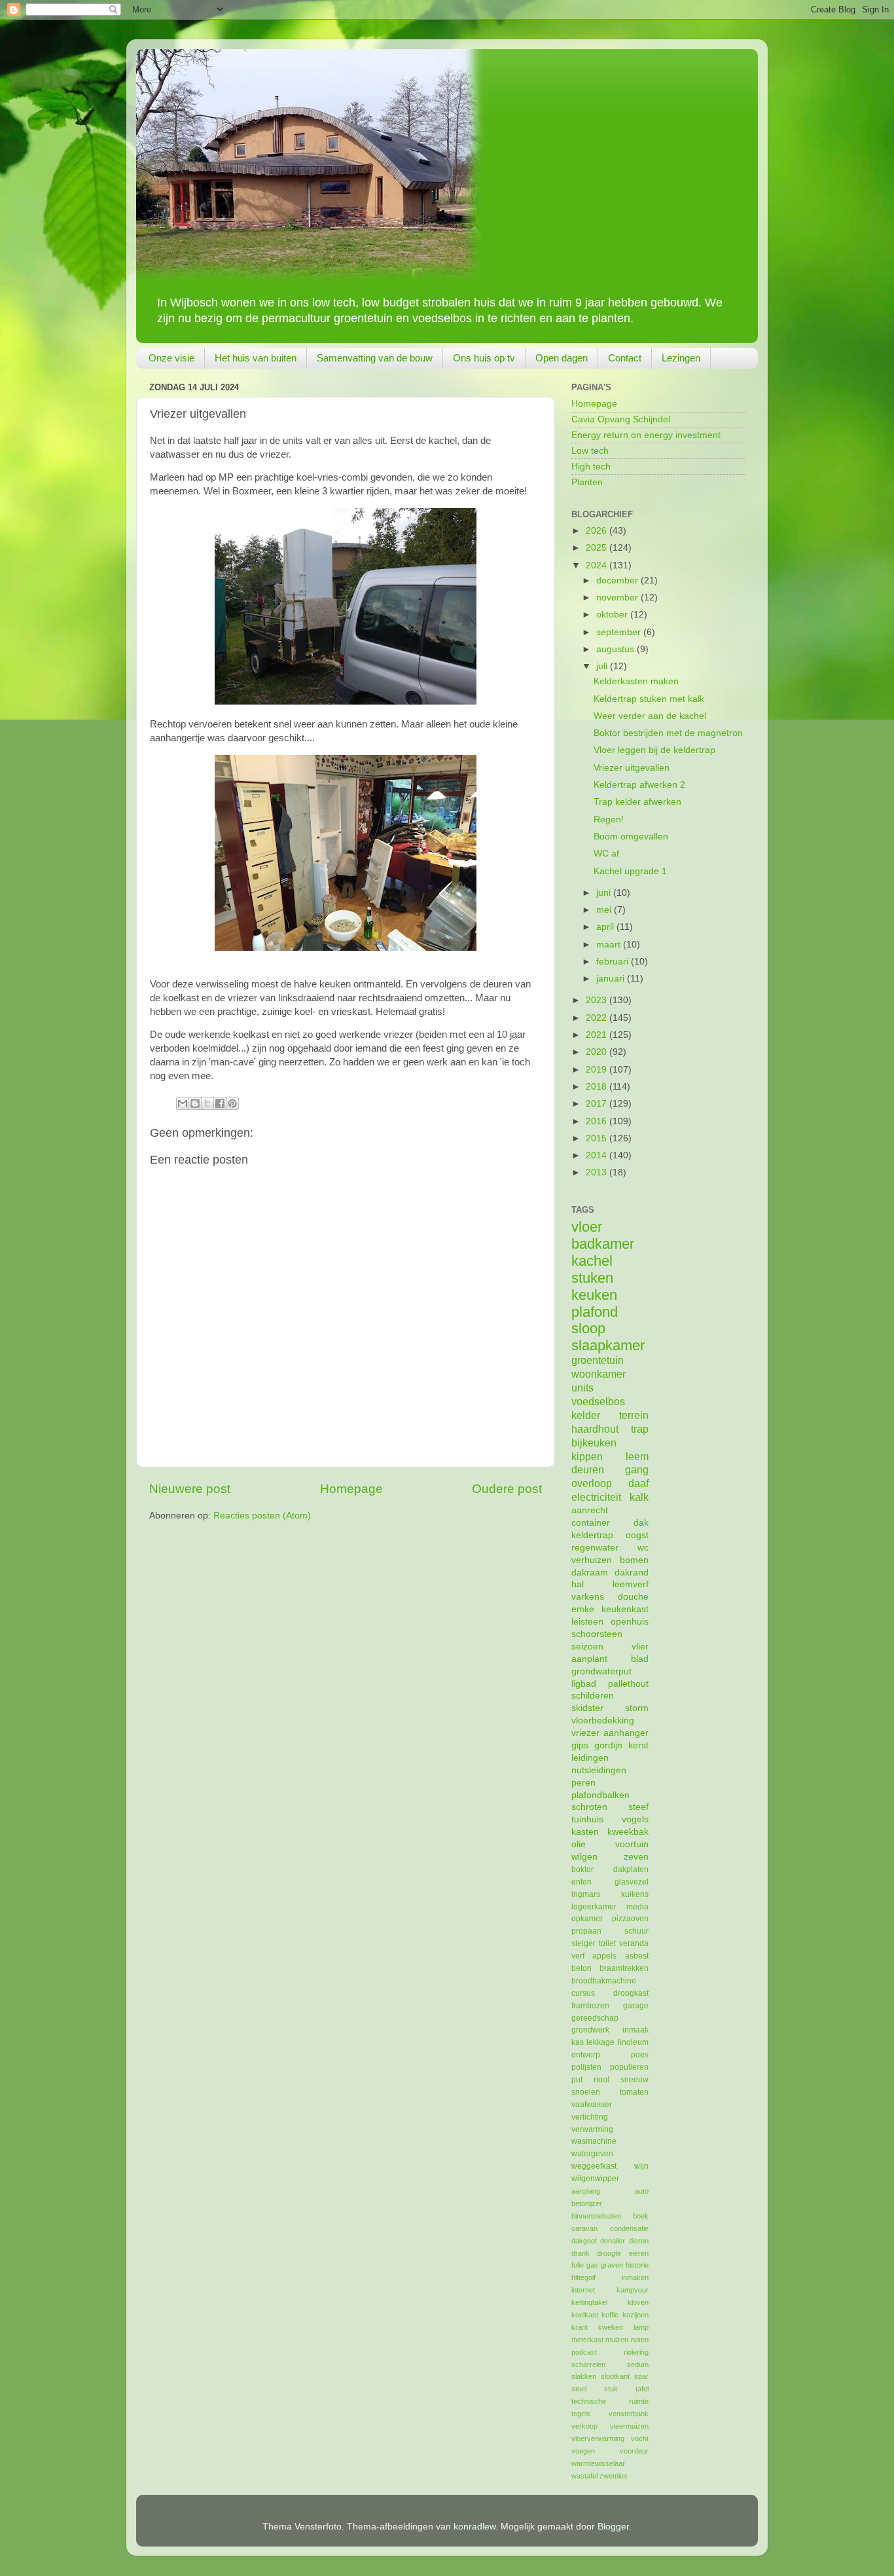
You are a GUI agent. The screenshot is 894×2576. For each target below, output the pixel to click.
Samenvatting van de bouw (375, 358)
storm (637, 1708)
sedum (638, 2364)
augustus (617, 649)
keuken (594, 1295)
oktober (613, 615)
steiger (583, 1943)
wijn (641, 2166)
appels (604, 1956)
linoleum (633, 2042)
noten (640, 2340)
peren (583, 1783)
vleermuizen (629, 2426)
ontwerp (586, 2055)
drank (581, 2253)
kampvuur (633, 2290)
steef (638, 1807)
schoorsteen (597, 1634)
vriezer (585, 1733)
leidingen (590, 1758)
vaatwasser (592, 2105)
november (618, 598)
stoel (579, 2389)
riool (601, 2080)
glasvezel (632, 1882)
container (591, 1523)
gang (637, 1469)
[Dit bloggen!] (195, 1103)
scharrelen (588, 2364)
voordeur (634, 2451)
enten (581, 1882)
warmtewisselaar (598, 2463)
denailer (613, 2241)
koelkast (585, 2315)
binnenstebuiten (596, 2216)
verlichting (590, 2117)
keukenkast (625, 1609)
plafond (595, 1312)
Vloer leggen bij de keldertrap (654, 750)
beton (581, 1968)
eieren (639, 2253)
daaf (638, 1483)
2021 (598, 1035)
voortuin (632, 1844)
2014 (598, 1155)
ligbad (584, 1684)
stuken (592, 1278)
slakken (584, 2376)
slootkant (615, 2376)
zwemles (614, 2476)
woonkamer (599, 1374)
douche (633, 1597)
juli (603, 666)
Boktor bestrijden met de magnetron (668, 733)
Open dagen (562, 358)
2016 (598, 1121)
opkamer (587, 1919)
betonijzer (587, 2203)
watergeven (592, 2154)
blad (640, 1659)
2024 (598, 565)
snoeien (586, 2092)
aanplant (589, 1659)
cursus (583, 1993)
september (620, 632)
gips (580, 1745)
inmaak (635, 2030)
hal (578, 1584)
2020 (598, 1052)
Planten (587, 482)
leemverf (631, 1584)
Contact (625, 358)
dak (641, 1523)
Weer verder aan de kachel (650, 716)
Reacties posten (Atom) (262, 1516)
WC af (606, 854)
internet (583, 2290)
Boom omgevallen (631, 837)
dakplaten (631, 1869)
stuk (611, 2389)
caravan (584, 2228)
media (637, 1907)
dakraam (590, 1573)
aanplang (586, 2191)
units (582, 1388)
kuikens (635, 1894)
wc (643, 1548)
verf (578, 1956)
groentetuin (598, 1360)
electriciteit (596, 1497)
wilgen (584, 1857)
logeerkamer (594, 1907)
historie (637, 2265)
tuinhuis (587, 1819)
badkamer (603, 1244)
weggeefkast (594, 2166)
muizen (617, 2340)
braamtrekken (624, 1968)
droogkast (631, 1993)
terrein (634, 1415)
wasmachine (594, 2141)
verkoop (584, 2426)
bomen (634, 1560)
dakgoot (584, 2241)
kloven (638, 2302)
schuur (636, 1931)
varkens (588, 1597)
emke (583, 1609)
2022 (598, 1018)
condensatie (629, 2228)
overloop (592, 1483)
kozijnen (635, 2315)
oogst (637, 1535)
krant (580, 2327)
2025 (598, 548)
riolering (636, 2352)
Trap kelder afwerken (637, 802)
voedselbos (598, 1401)
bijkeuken (594, 1443)
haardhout (595, 1429)
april (606, 927)
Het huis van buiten (256, 358)
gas (592, 2265)
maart (610, 945)
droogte (609, 2253)
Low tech (590, 451)
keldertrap (592, 1535)
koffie (610, 2315)
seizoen (587, 1647)
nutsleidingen (599, 1770)
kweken (611, 2327)
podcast (584, 2352)
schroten (589, 1807)
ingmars (586, 1894)
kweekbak (628, 1832)
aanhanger (626, 1733)
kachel (592, 1261)
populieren (629, 2067)
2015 (598, 1138)
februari (614, 962)
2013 (598, 1172)
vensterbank (629, 2414)
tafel (642, 2389)
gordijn (608, 1745)
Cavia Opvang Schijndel (621, 419)
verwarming (592, 2129)
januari (612, 979)
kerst (638, 1745)
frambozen (590, 2006)
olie (579, 1844)
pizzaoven (630, 1919)
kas (578, 2042)
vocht (640, 2438)
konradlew (474, 2527)
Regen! (609, 819)
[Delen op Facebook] (220, 1103)
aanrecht (590, 1510)
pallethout (628, 1684)
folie (578, 2265)
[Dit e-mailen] (183, 1103)
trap (640, 1429)
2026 (598, 531)
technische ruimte (610, 2401)
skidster (587, 1708)
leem (637, 1456)
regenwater (595, 1548)
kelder (586, 1415)
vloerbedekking (603, 1720)
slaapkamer (608, 1345)
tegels (581, 2414)
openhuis (630, 1622)
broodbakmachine (604, 1981)
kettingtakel (589, 2302)
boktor (582, 1869)
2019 (598, 1070)
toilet (607, 1943)
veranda (634, 1943)
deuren (588, 1469)
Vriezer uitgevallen (632, 768)
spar (641, 2376)
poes (640, 2055)
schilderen (593, 1696)
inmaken (635, 2277)
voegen (583, 2451)
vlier (640, 1647)
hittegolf (583, 2277)
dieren (639, 2241)
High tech (591, 467)
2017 (598, 1104)
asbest (637, 1956)
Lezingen (681, 358)
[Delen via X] (207, 1103)
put (577, 2080)
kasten (585, 1832)
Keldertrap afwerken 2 (639, 785)
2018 (598, 1087)
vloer (587, 1227)
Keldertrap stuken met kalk (649, 699)
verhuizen (592, 1560)
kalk (639, 1497)
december (618, 580)
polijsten (586, 2067)
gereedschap (595, 2018)
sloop (588, 1328)
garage (636, 2006)
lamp (641, 2327)
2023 (598, 1000)
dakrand (632, 1573)
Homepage (351, 1489)
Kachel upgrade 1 (630, 871)
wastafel (584, 2476)
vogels (635, 1819)
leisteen (587, 1622)
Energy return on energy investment (646, 435)
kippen (587, 1456)
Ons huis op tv (484, 358)
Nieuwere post (190, 1489)
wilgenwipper (595, 2179)
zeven (636, 1857)
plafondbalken (600, 1795)
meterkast (587, 2340)
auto (642, 2191)
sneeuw (635, 2080)
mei (605, 910)
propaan (586, 1931)
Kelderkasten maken (636, 681)
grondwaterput (601, 1671)
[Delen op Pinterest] (232, 1103)
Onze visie (171, 358)
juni (605, 893)
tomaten (634, 2092)
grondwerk (590, 2030)
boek (641, 2216)
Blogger (613, 2527)
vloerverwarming (598, 2438)
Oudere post (507, 1489)
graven (612, 2265)
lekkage (600, 2042)
